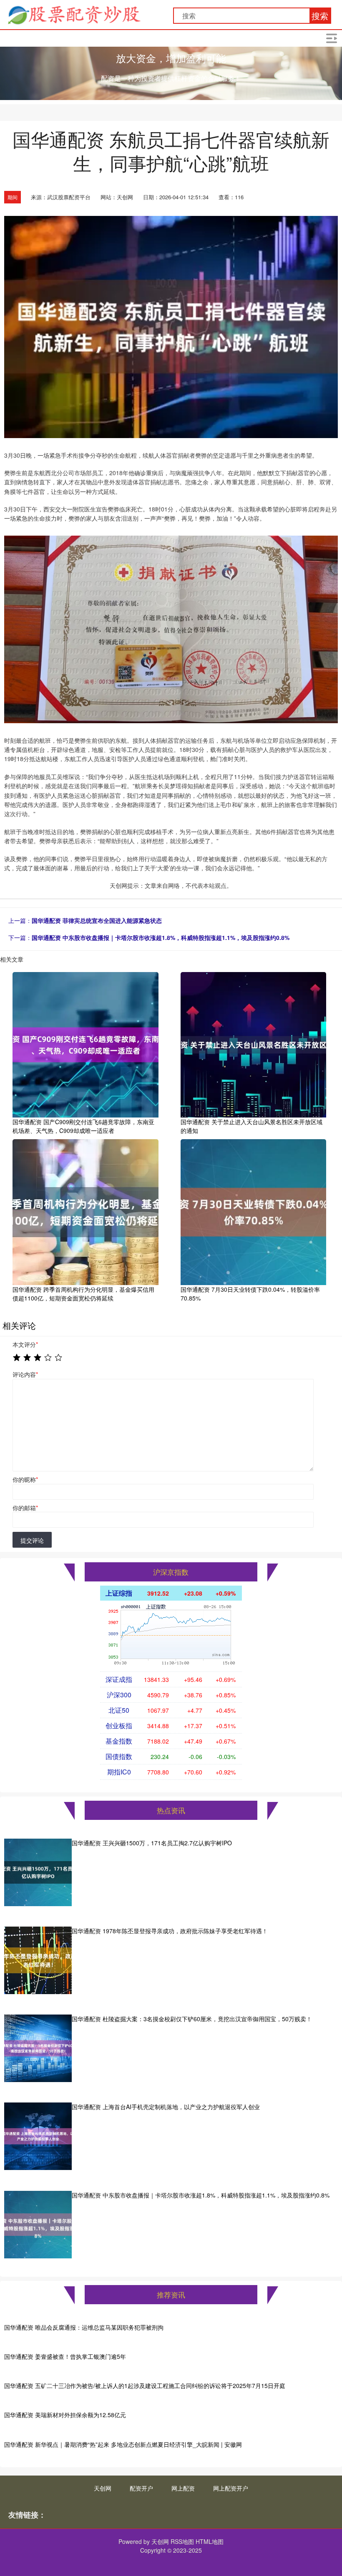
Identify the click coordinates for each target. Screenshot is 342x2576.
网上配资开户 (231, 2488)
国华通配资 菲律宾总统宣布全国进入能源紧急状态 (97, 920)
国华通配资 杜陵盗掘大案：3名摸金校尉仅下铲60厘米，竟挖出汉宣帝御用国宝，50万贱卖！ (192, 2019)
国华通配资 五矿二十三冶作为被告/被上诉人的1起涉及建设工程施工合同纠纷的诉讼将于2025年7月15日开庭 (145, 2386)
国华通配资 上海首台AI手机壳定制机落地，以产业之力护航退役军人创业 (166, 2107)
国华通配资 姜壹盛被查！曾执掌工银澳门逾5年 (65, 2356)
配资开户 (141, 2488)
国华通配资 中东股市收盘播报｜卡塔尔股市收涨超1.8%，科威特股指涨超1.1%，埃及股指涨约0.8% (161, 937)
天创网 (103, 2488)
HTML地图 (210, 2541)
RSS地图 (182, 2541)
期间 (13, 197)
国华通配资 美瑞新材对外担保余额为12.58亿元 (65, 2415)
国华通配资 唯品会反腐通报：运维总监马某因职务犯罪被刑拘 (84, 2327)
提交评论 (32, 1540)
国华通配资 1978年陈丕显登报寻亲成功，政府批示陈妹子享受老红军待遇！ (170, 1931)
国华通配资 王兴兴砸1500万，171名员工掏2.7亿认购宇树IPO (152, 1843)
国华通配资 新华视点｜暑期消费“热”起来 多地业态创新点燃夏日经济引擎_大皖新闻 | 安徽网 (123, 2444)
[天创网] (74, 14)
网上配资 (183, 2488)
